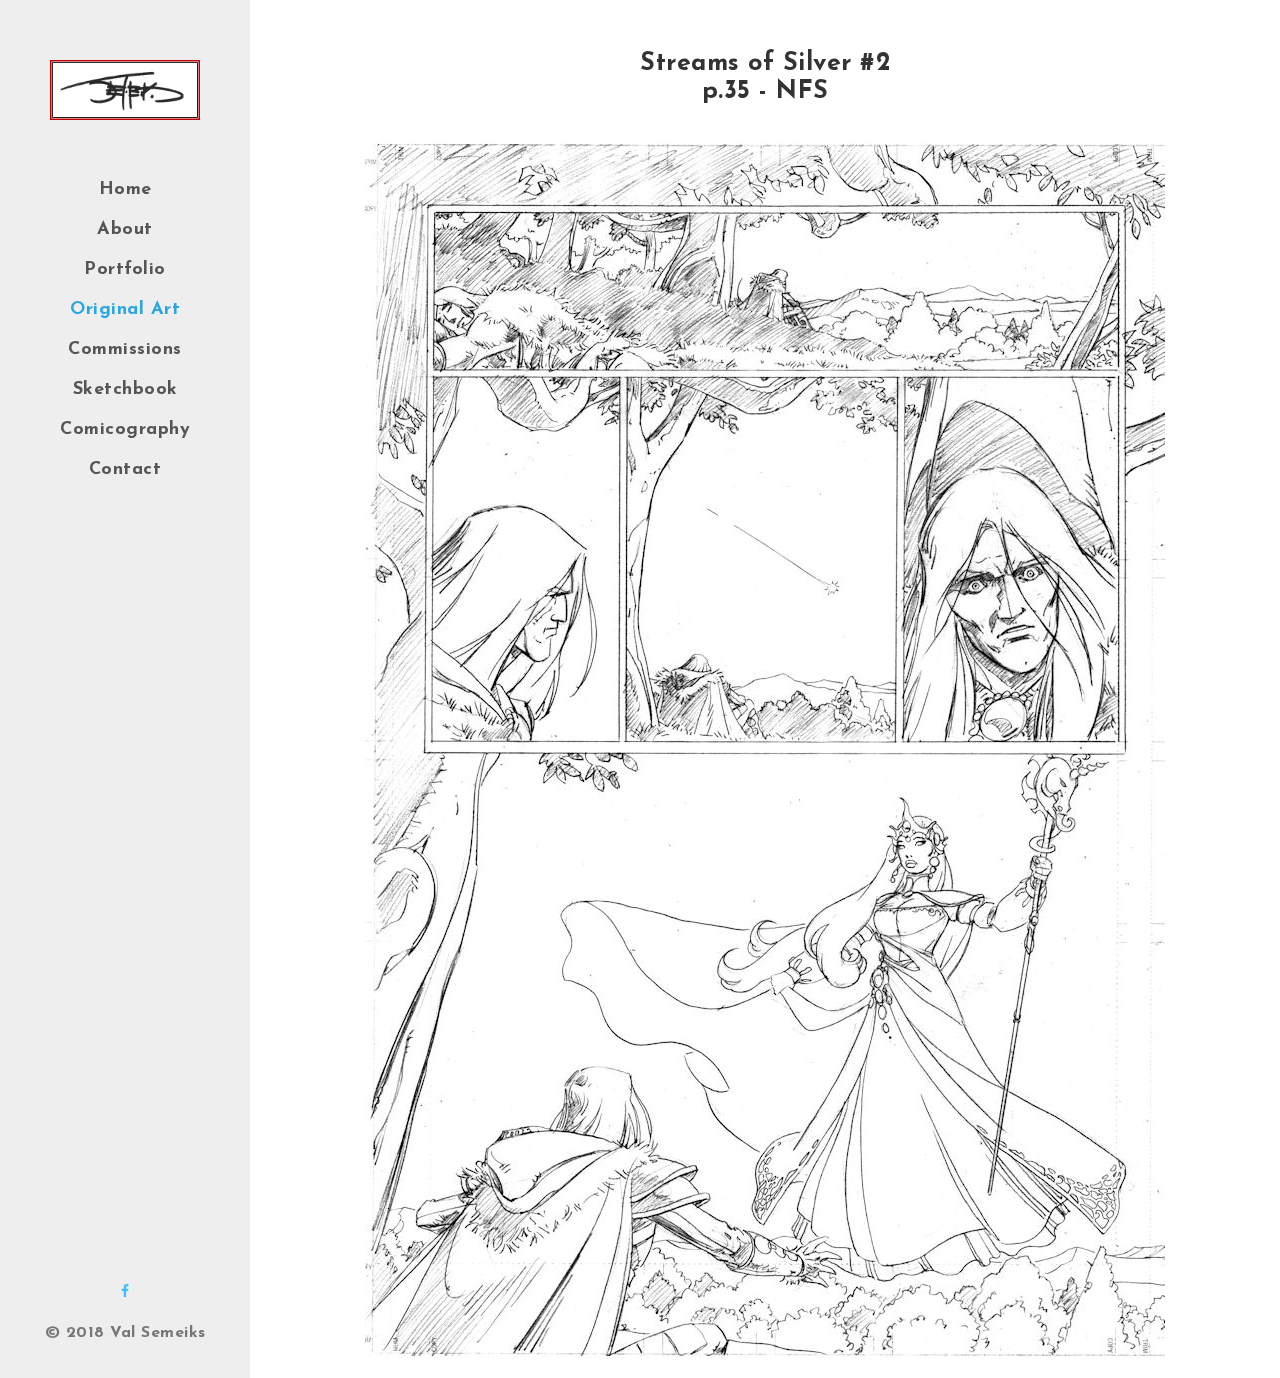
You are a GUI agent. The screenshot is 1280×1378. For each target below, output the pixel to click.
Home (125, 190)
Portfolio (125, 270)
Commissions (125, 350)
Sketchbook (125, 390)
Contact (125, 470)
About (125, 230)
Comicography (125, 430)
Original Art (125, 310)
